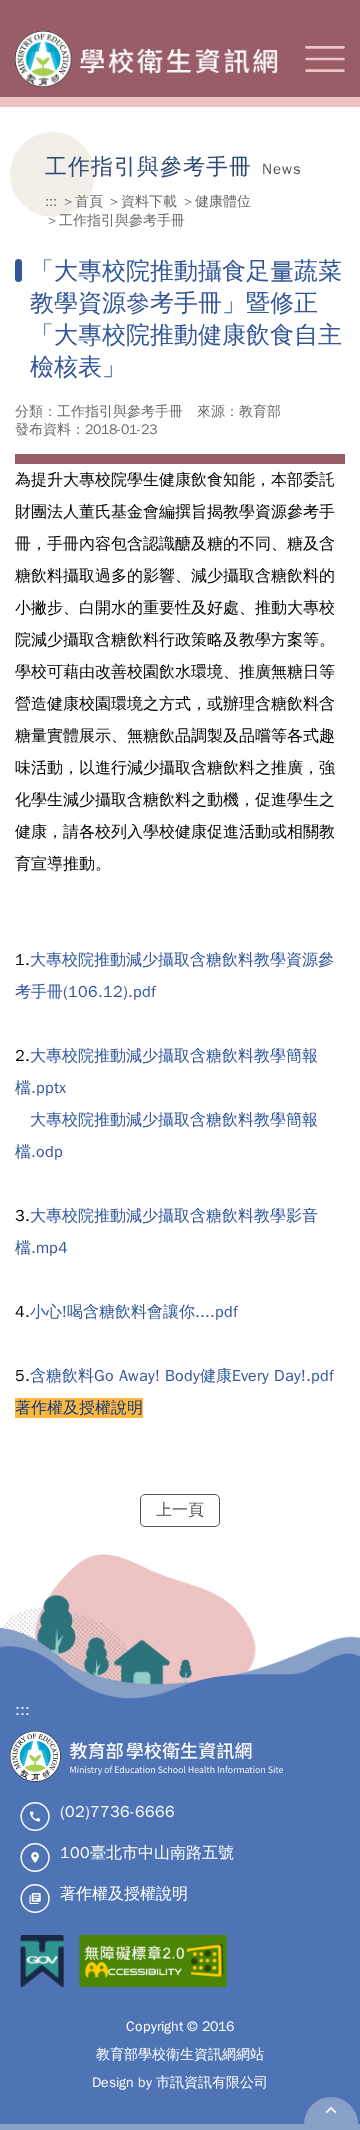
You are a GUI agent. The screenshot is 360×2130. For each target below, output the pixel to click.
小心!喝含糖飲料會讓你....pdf (134, 1312)
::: (51, 201)
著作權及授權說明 (124, 1894)
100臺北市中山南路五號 (147, 1853)
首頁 (89, 201)
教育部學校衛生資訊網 (147, 58)
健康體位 (223, 201)
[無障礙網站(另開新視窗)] (153, 1964)
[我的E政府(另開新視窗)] (42, 1964)
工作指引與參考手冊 (122, 220)
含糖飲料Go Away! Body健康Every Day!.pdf (182, 1376)
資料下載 (149, 201)
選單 (325, 59)
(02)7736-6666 (117, 1812)
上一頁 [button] (180, 1510)
